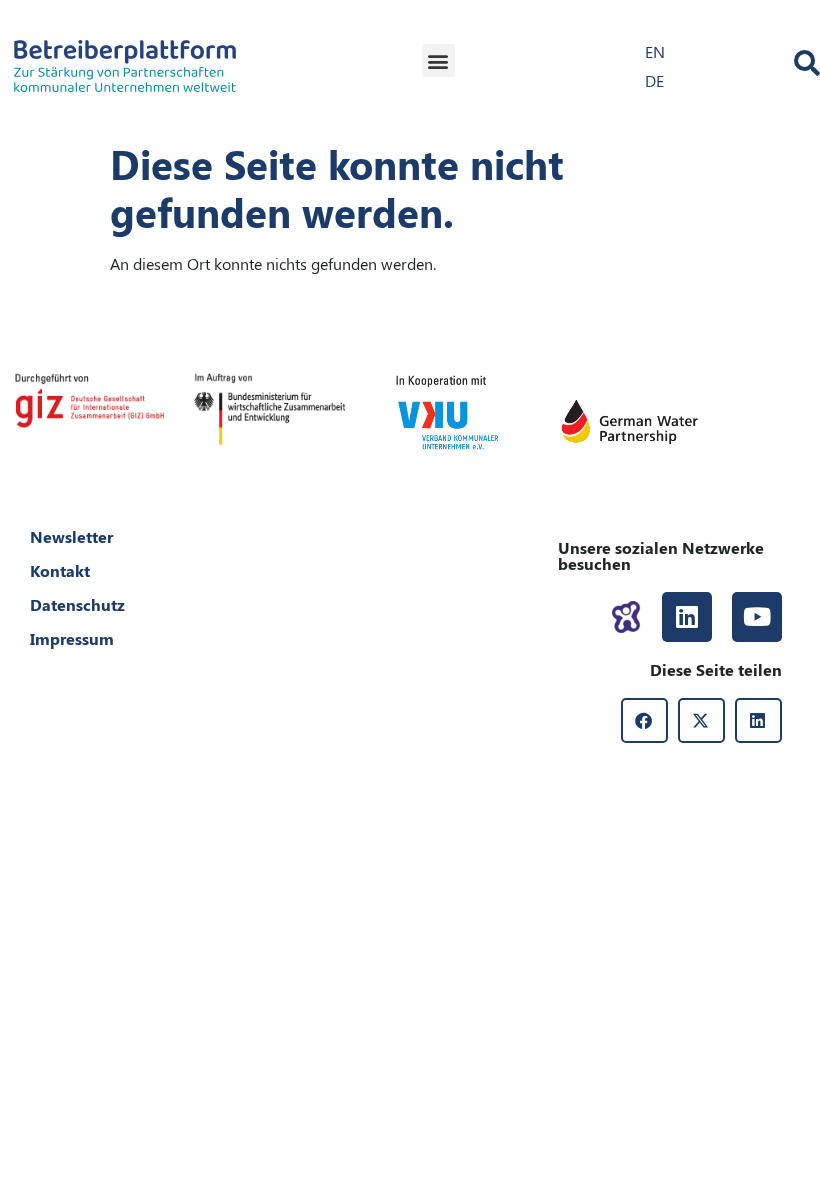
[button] (438, 60)
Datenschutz (77, 604)
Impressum (72, 638)
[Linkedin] (687, 617)
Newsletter (71, 536)
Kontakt (60, 570)
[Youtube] (757, 617)
